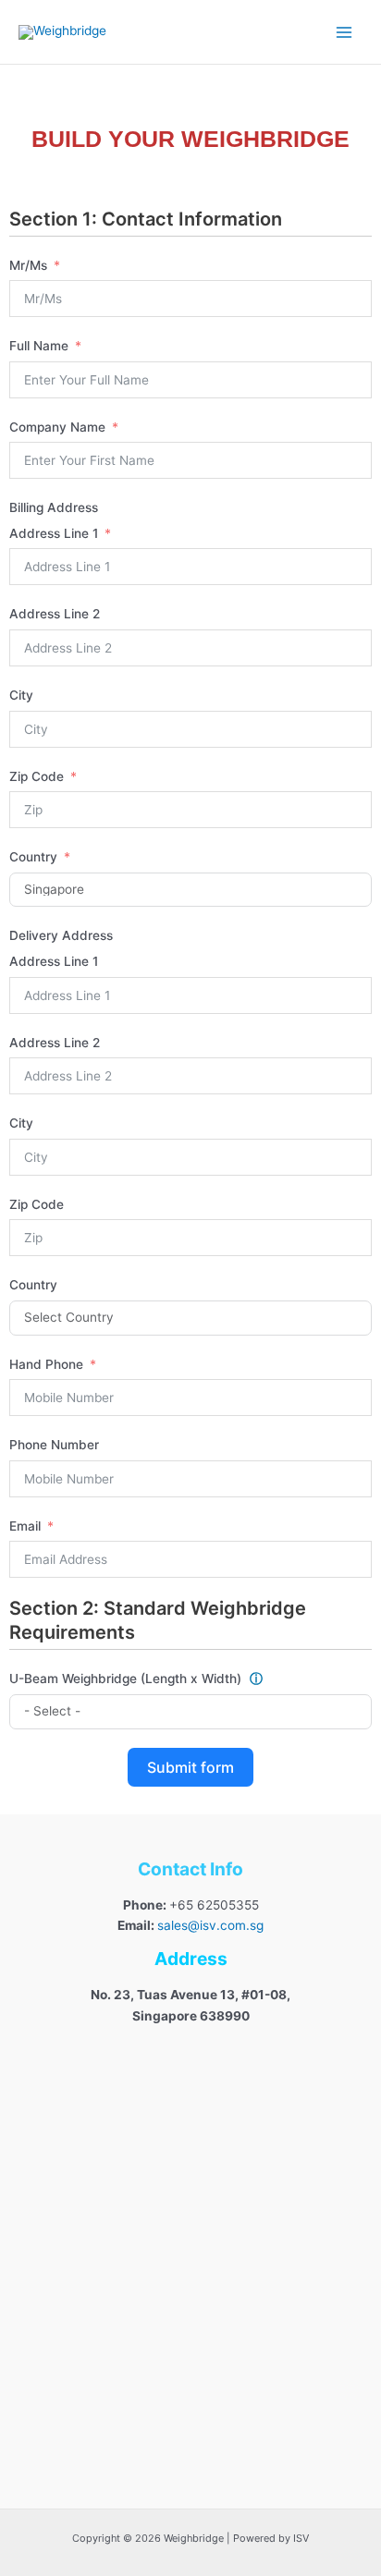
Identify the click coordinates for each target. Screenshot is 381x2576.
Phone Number (54, 1445)
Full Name (39, 346)
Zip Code (37, 776)
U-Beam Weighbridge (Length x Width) (136, 1679)
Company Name (59, 427)
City (21, 695)
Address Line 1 (54, 533)
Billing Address (54, 507)
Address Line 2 (55, 614)
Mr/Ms (28, 265)
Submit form (190, 1767)
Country (33, 857)
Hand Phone (46, 1364)
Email (25, 1526)
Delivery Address (61, 935)
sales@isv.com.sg (210, 1925)
